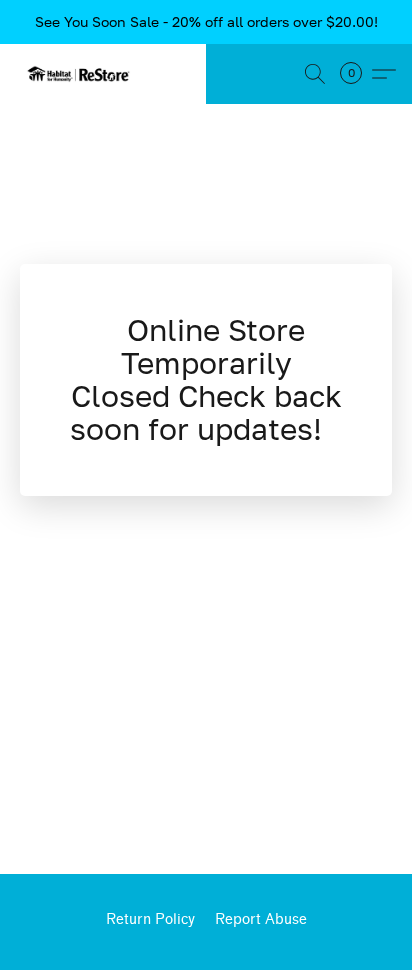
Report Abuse (261, 919)
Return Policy (150, 919)
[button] (82, 74)
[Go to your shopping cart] (357, 74)
